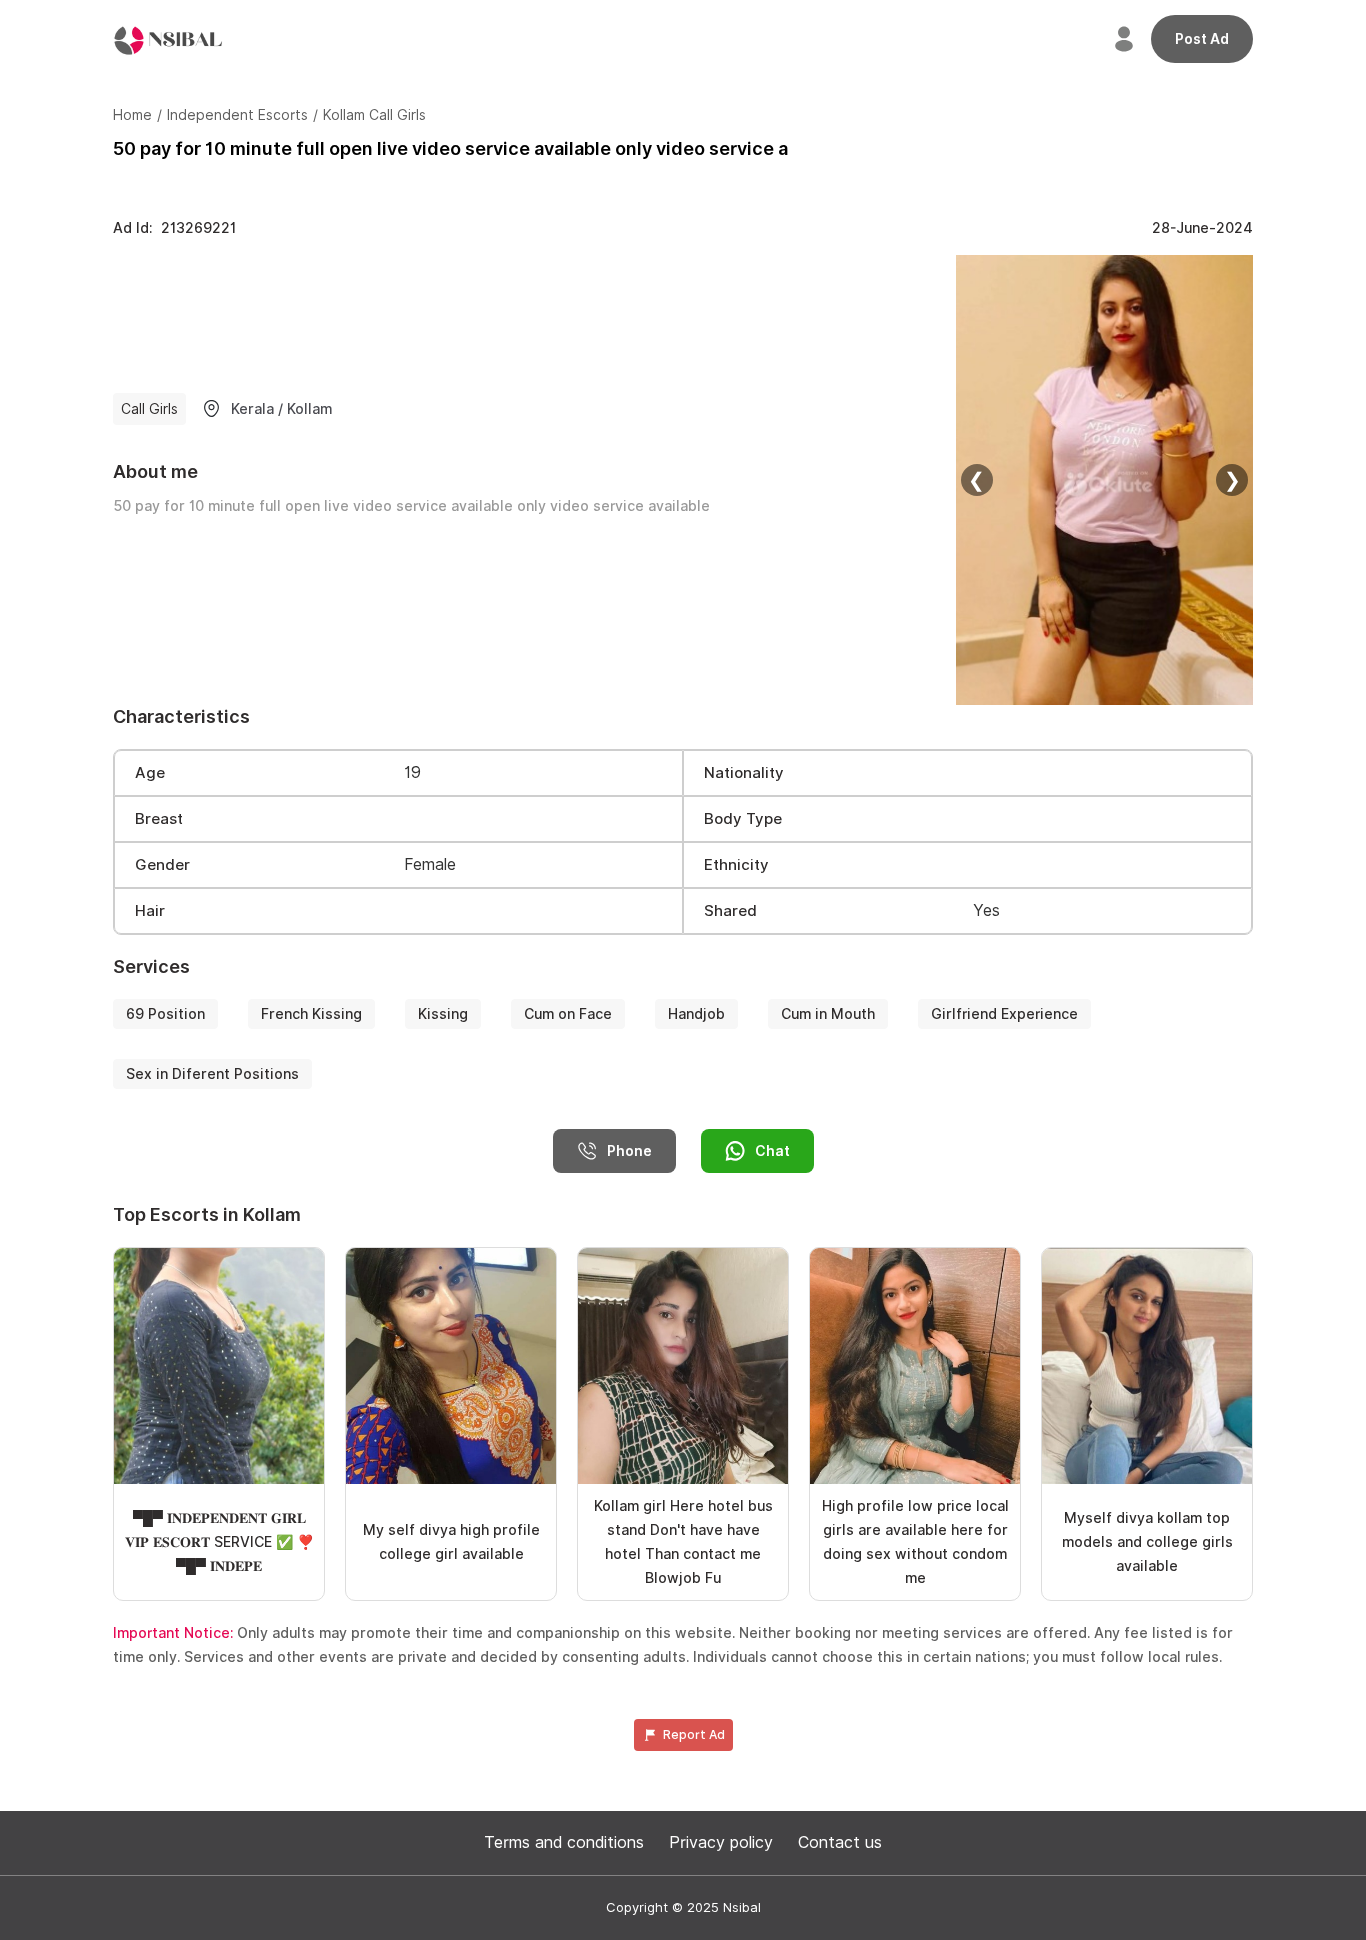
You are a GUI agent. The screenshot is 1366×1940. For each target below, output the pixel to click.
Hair (150, 911)
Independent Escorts (237, 115)
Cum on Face (568, 1014)
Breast (159, 819)
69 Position (165, 1014)
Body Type (743, 819)
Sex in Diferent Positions (212, 1074)
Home (132, 115)
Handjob (696, 1014)
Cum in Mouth (828, 1014)
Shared (730, 911)
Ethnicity (736, 865)
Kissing (443, 1014)
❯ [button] (1232, 480)
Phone (629, 1151)
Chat (772, 1151)
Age (150, 773)
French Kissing (311, 1014)
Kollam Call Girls (374, 115)
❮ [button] (976, 480)
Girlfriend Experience (1004, 1014)
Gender (162, 865)
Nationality (744, 773)
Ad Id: (174, 228)
